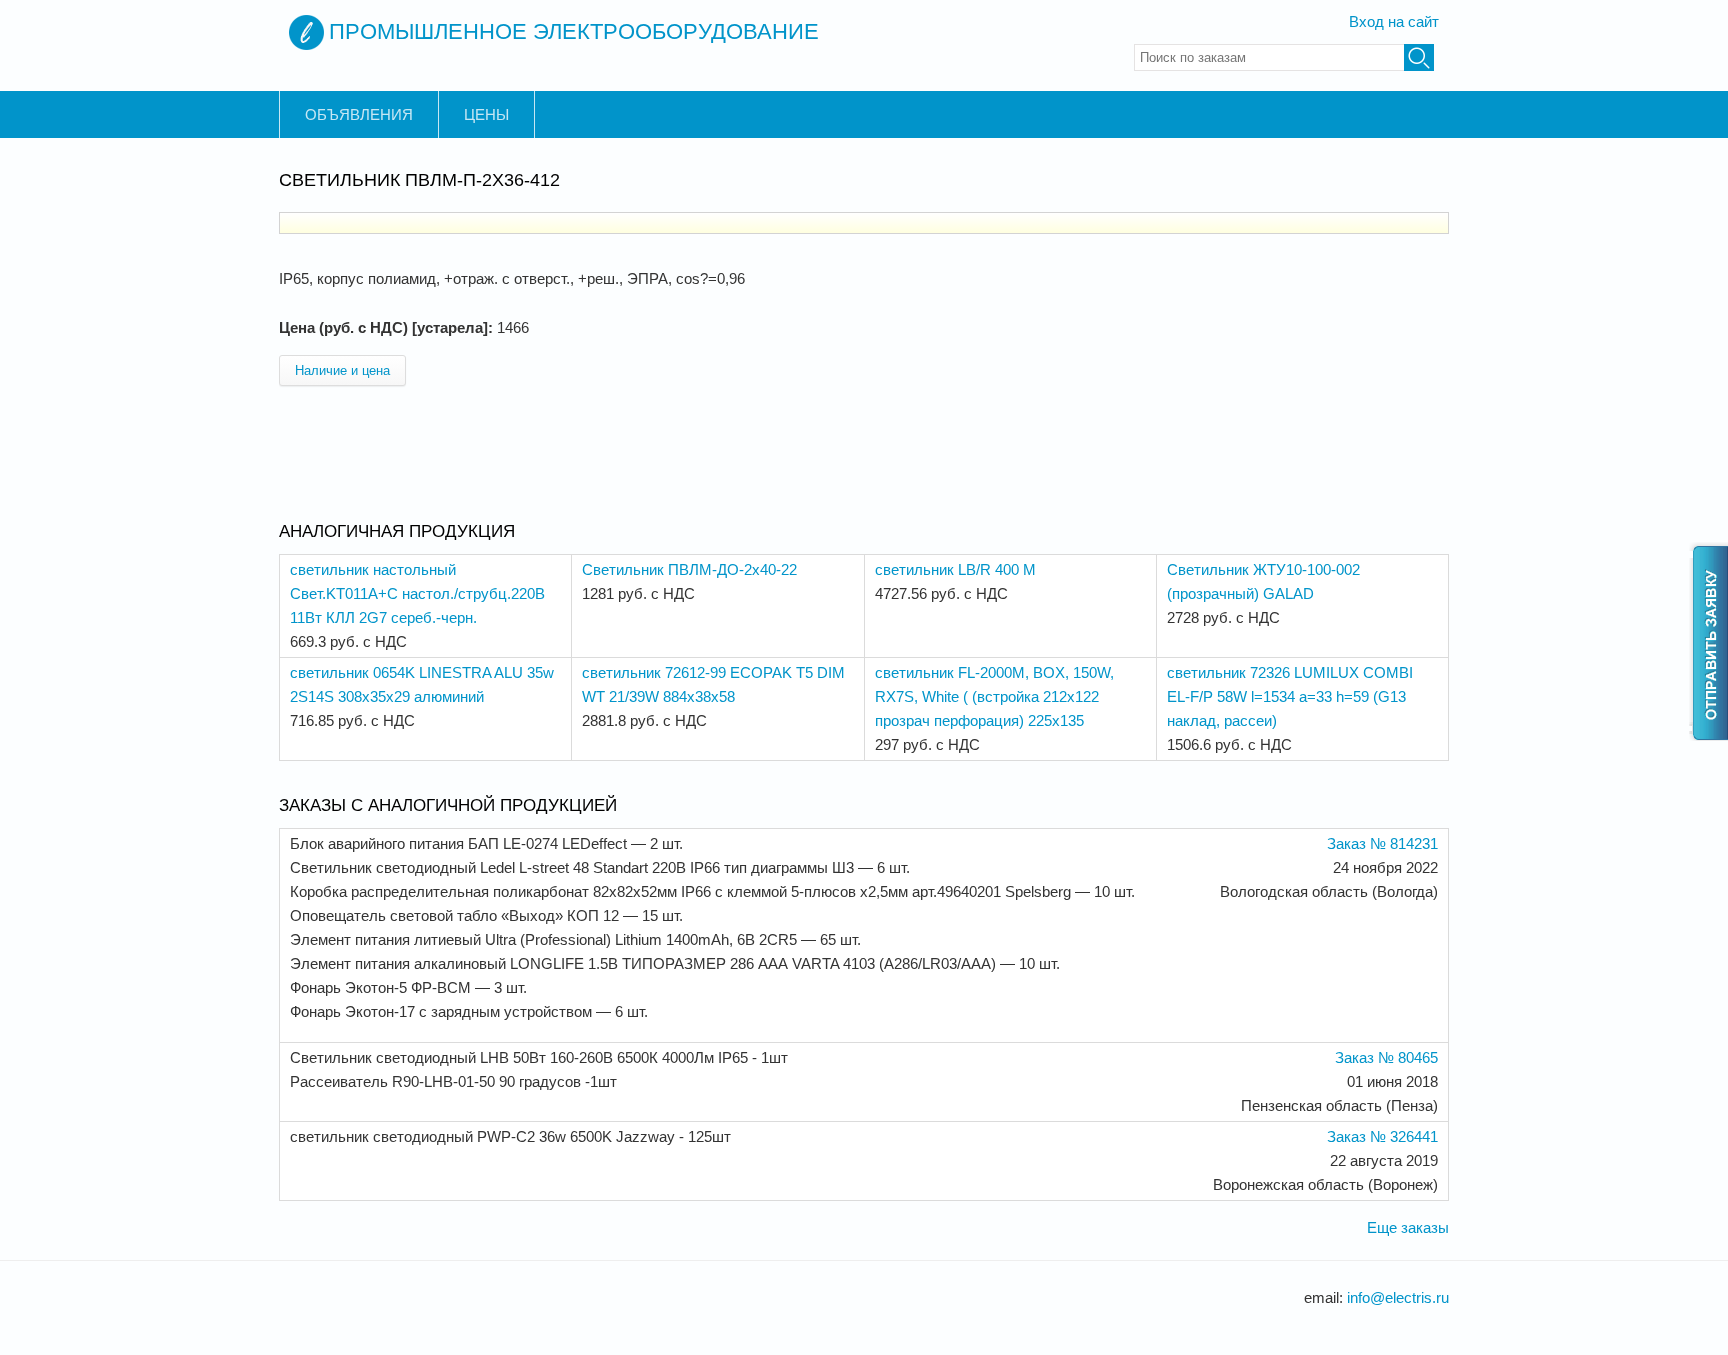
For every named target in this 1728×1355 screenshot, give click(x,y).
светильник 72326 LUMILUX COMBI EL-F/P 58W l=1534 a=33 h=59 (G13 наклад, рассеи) (1290, 696)
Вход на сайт (1394, 21)
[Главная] (306, 32)
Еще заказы (1408, 1227)
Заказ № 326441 (1382, 1136)
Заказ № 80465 (1386, 1057)
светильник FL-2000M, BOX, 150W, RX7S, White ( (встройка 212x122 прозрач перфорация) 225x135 (994, 696)
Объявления (359, 114)
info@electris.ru (1398, 1297)
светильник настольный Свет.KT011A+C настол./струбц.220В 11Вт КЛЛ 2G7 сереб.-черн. (417, 593)
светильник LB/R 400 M (955, 569)
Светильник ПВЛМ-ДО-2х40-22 (689, 569)
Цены (486, 114)
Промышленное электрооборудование (574, 31)
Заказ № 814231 (1382, 843)
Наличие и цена (342, 370)
